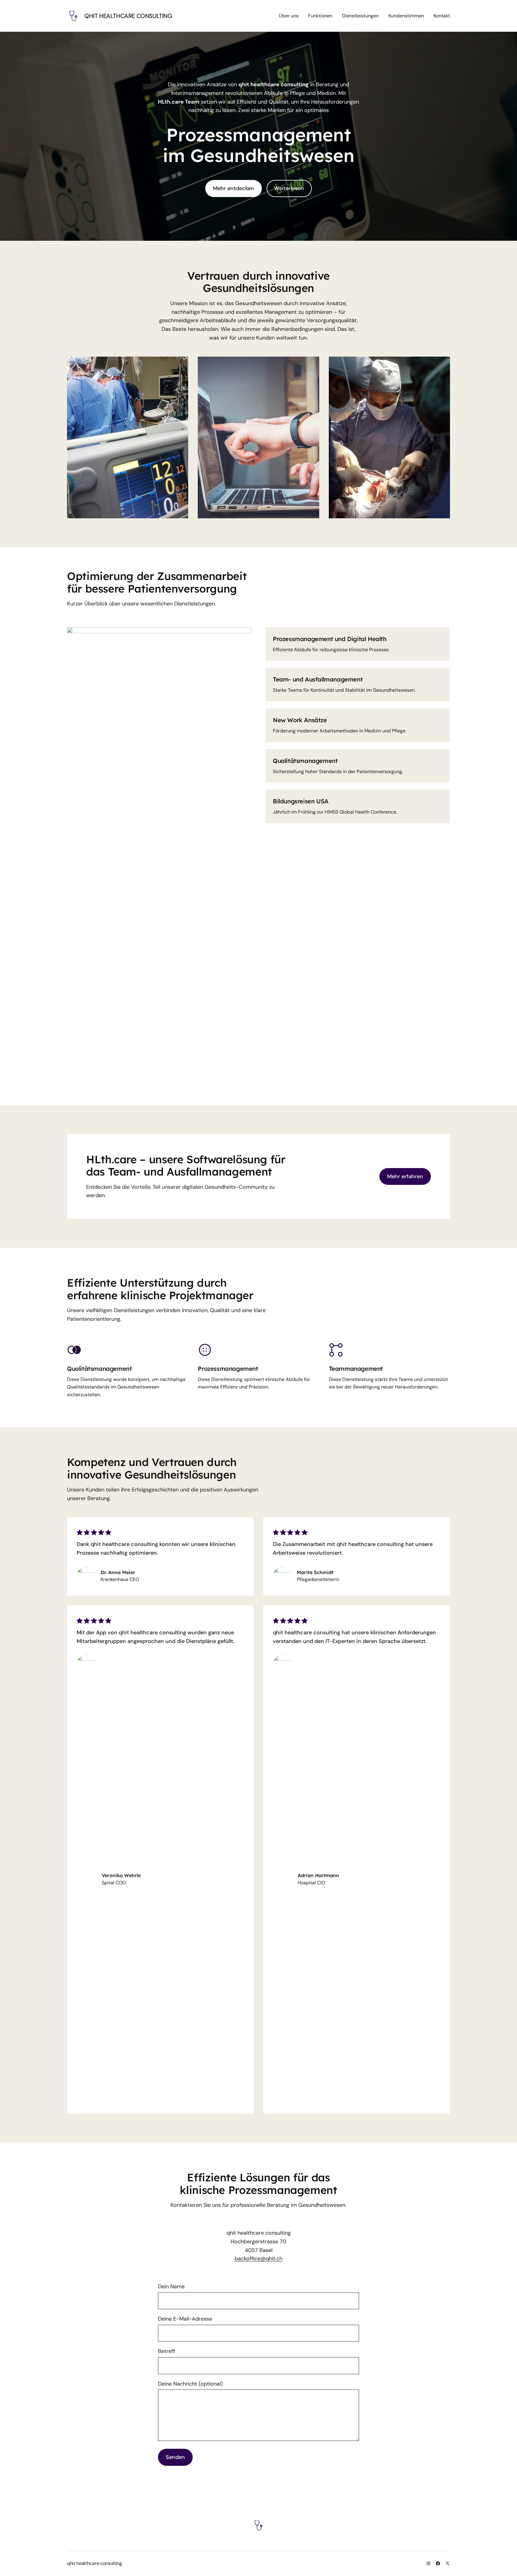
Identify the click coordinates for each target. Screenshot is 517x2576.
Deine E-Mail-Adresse (185, 2319)
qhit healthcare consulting (128, 16)
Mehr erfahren (405, 1176)
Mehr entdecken (234, 188)
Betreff (166, 2351)
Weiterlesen (289, 188)
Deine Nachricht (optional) (190, 2384)
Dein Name (171, 2286)
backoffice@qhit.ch (258, 2259)
